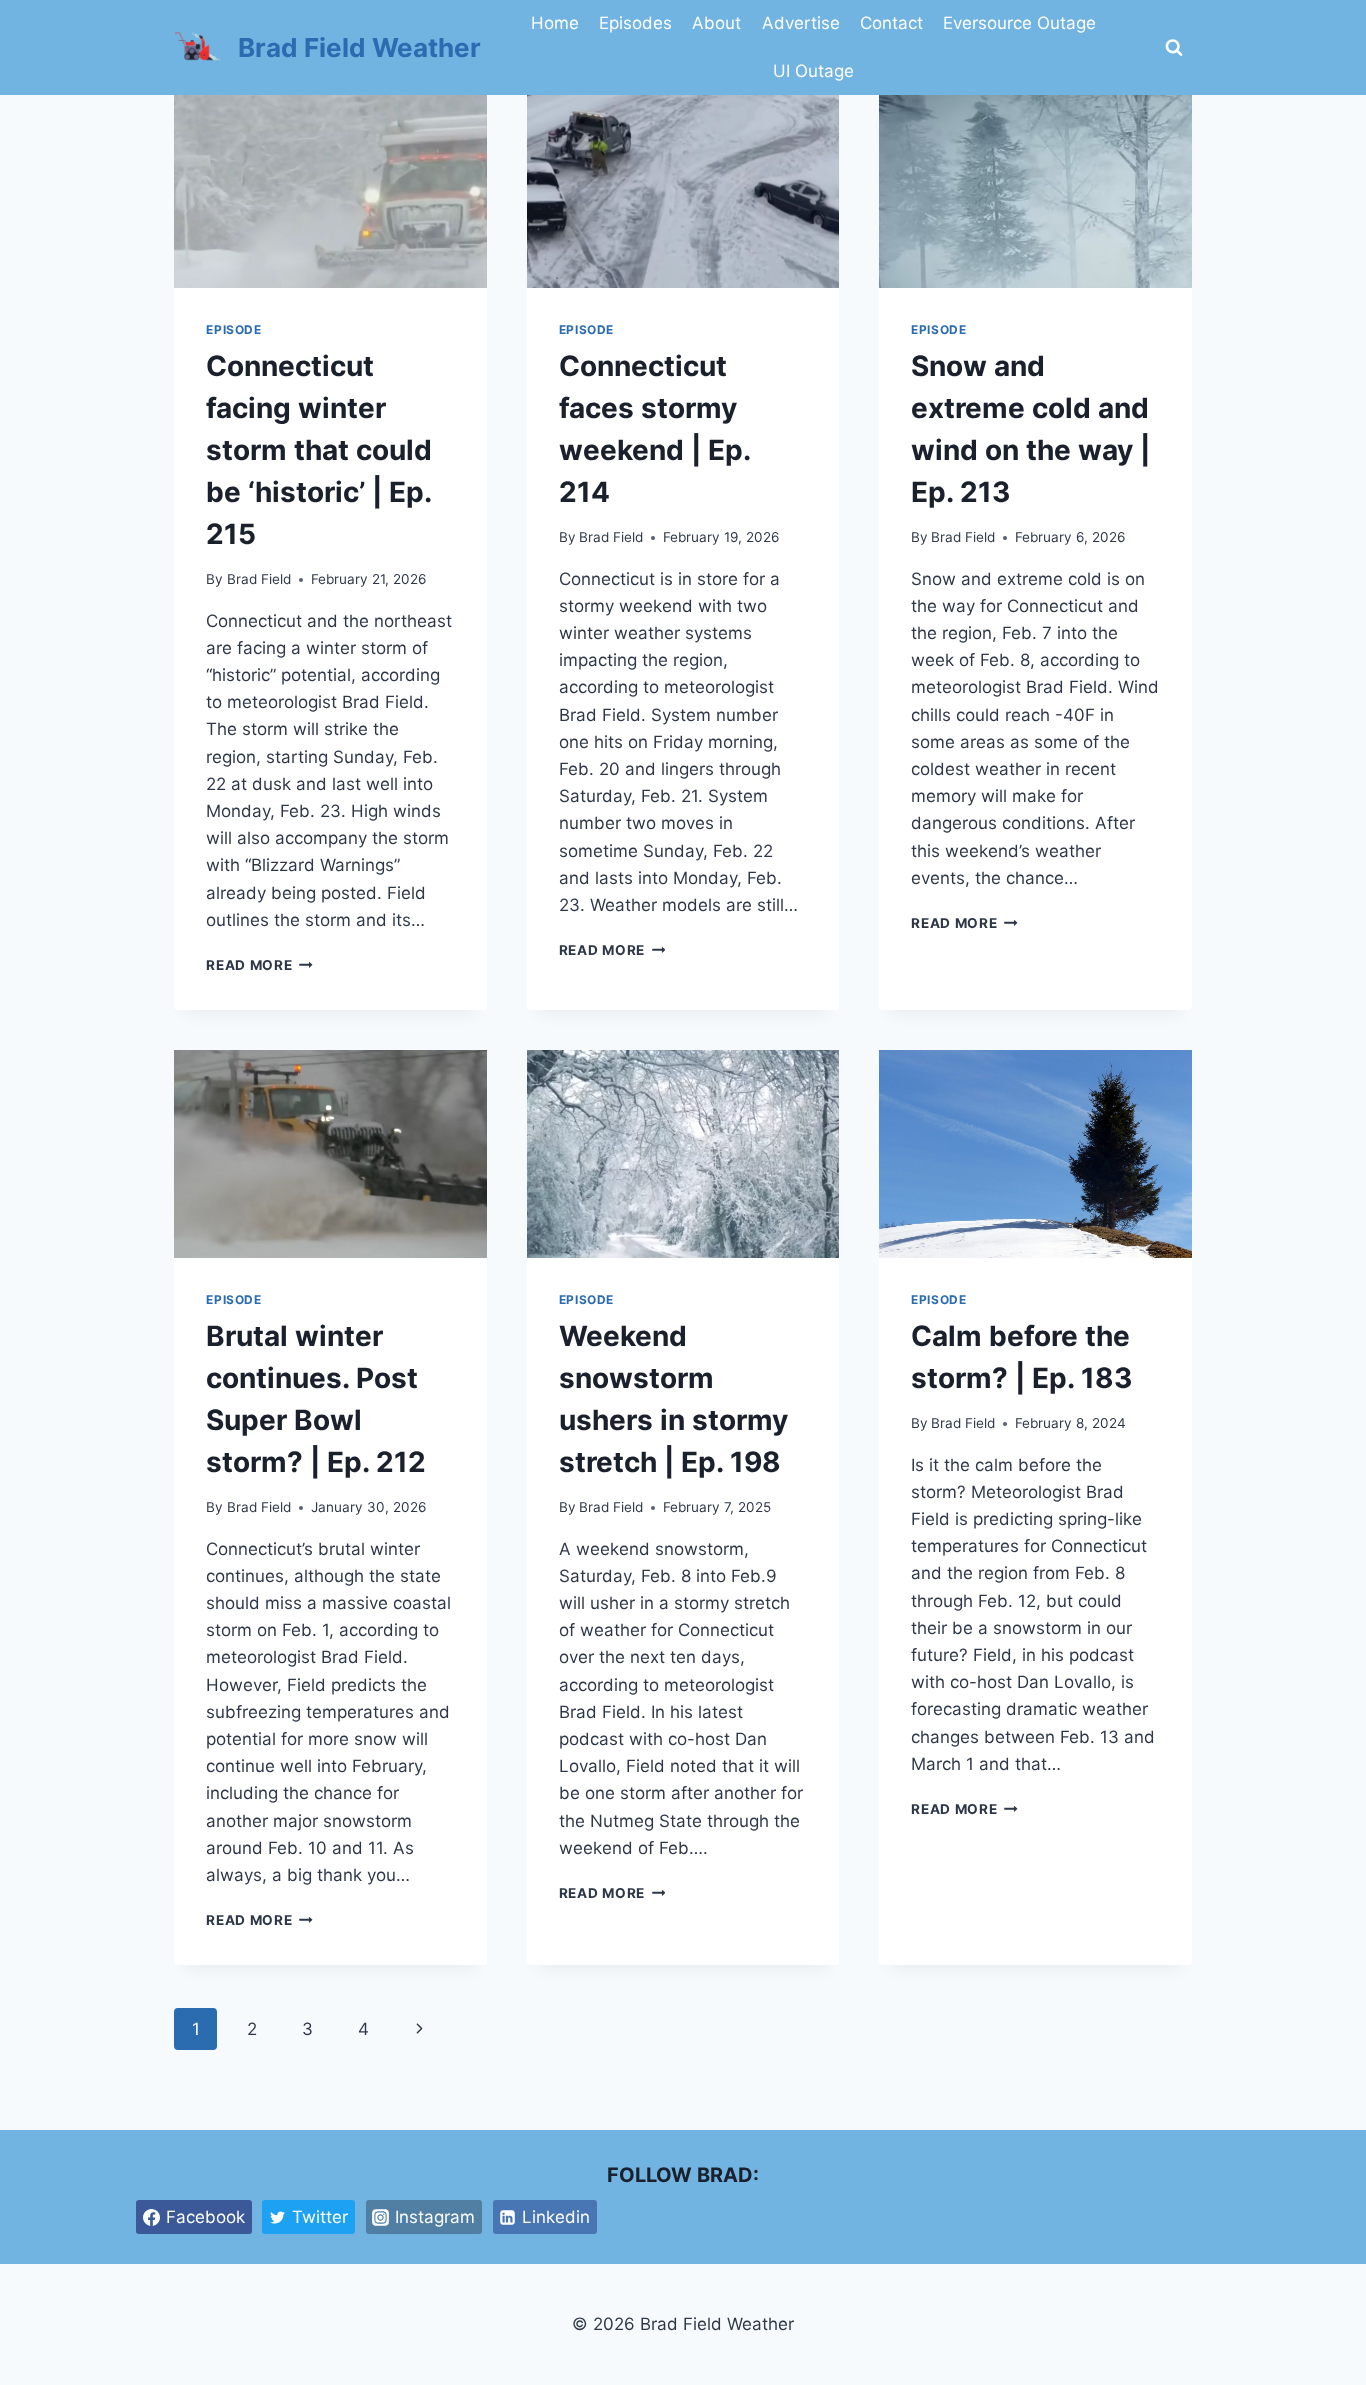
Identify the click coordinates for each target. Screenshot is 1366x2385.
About (716, 23)
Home (555, 23)
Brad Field (259, 579)
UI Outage (813, 71)
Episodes (635, 23)
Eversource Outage (1019, 23)
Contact (891, 23)
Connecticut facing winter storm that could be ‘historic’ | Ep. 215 (319, 450)
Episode (233, 329)
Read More (259, 965)
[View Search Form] (1174, 48)
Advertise (801, 23)
